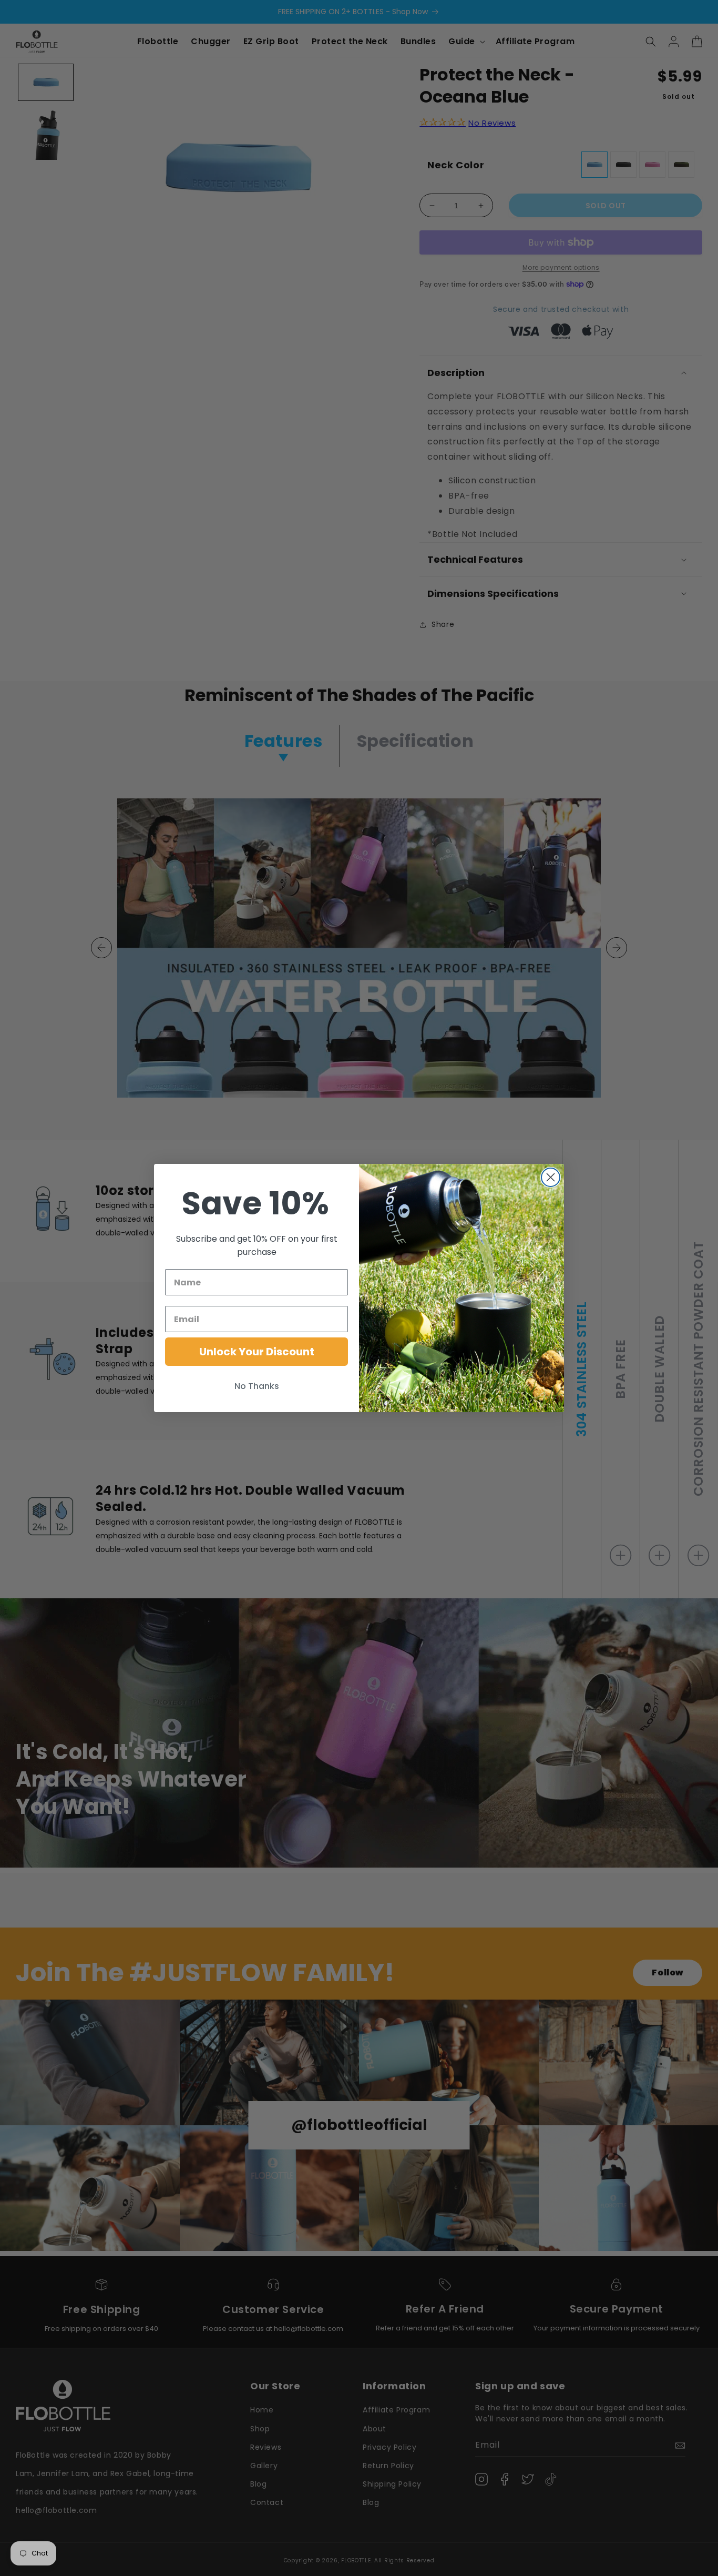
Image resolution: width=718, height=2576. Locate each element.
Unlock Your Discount (257, 1352)
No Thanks (257, 1386)
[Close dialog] (551, 1177)
